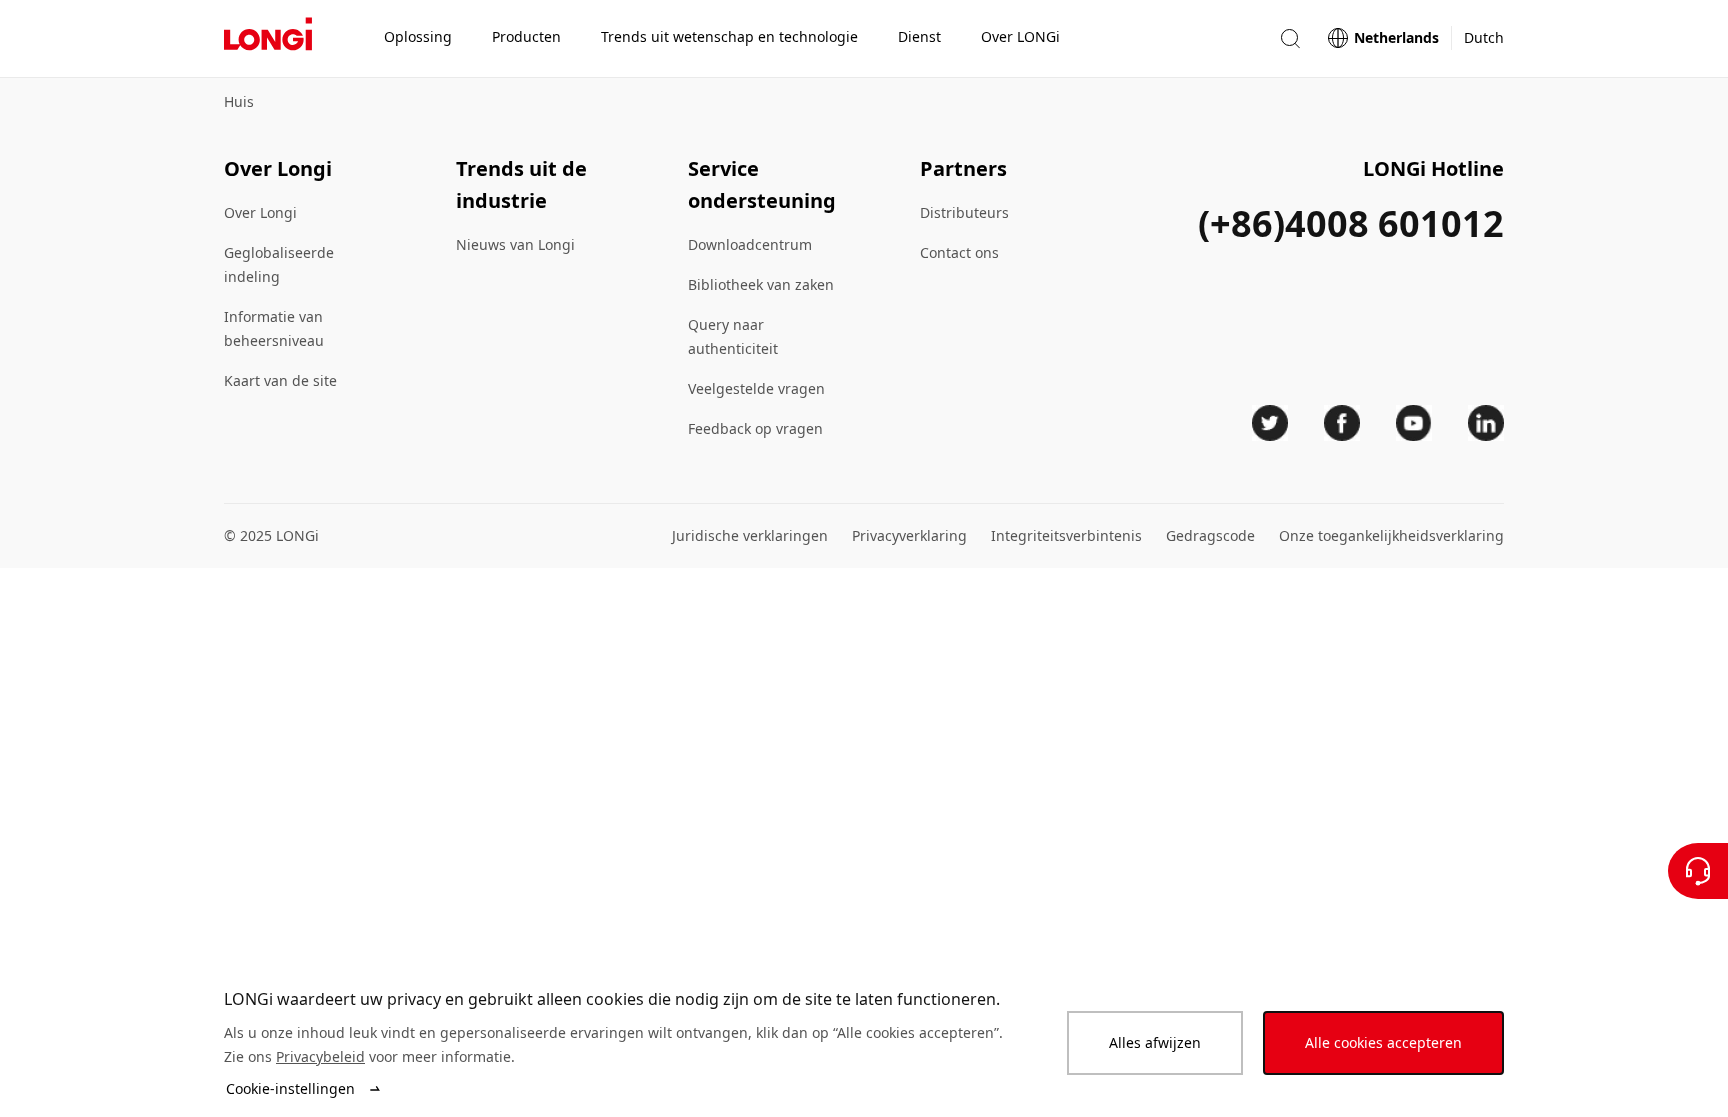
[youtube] (1414, 423)
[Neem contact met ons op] (1698, 871)
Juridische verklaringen (750, 535)
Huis (239, 101)
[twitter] (1270, 423)
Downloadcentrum (750, 244)
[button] (1290, 38)
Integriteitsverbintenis (1066, 535)
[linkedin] (1486, 423)
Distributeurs (964, 212)
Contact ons (959, 252)
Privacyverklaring (909, 535)
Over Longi (260, 212)
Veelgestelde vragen (756, 388)
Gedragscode (1210, 535)
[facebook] (1342, 423)
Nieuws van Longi (515, 244)
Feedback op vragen (755, 428)
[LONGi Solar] (268, 39)
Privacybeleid (320, 1056)
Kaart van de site (280, 380)
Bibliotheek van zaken (761, 284)
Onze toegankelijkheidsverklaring (1391, 535)
